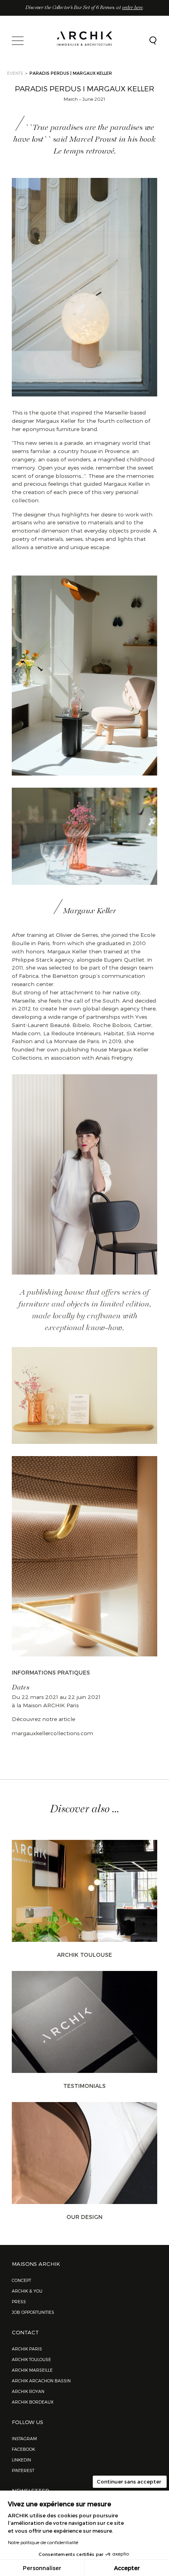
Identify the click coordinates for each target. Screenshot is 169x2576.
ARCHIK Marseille (32, 2370)
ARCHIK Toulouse (84, 1955)
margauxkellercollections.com (52, 1733)
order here (132, 8)
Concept (21, 2280)
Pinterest (23, 2470)
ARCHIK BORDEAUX (33, 2402)
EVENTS (15, 73)
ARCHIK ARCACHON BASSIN (41, 2381)
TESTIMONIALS (84, 2086)
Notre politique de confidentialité (43, 2542)
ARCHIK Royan (28, 2391)
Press (19, 2301)
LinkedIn (21, 2460)
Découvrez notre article (44, 1719)
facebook (23, 2449)
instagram (24, 2438)
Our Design (84, 2217)
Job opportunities (33, 2312)
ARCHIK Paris (27, 2349)
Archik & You (27, 2291)
